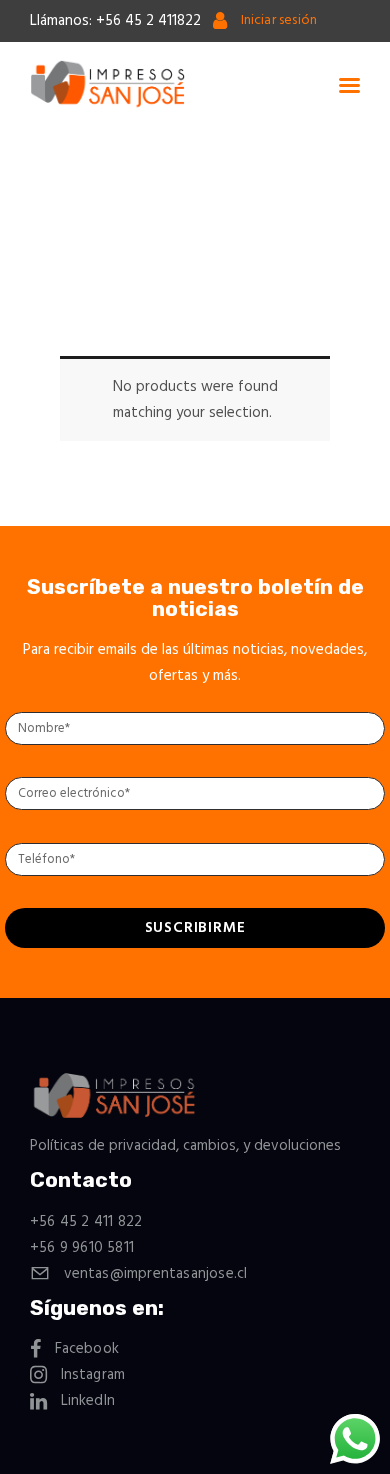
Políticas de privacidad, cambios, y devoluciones (185, 1146)
